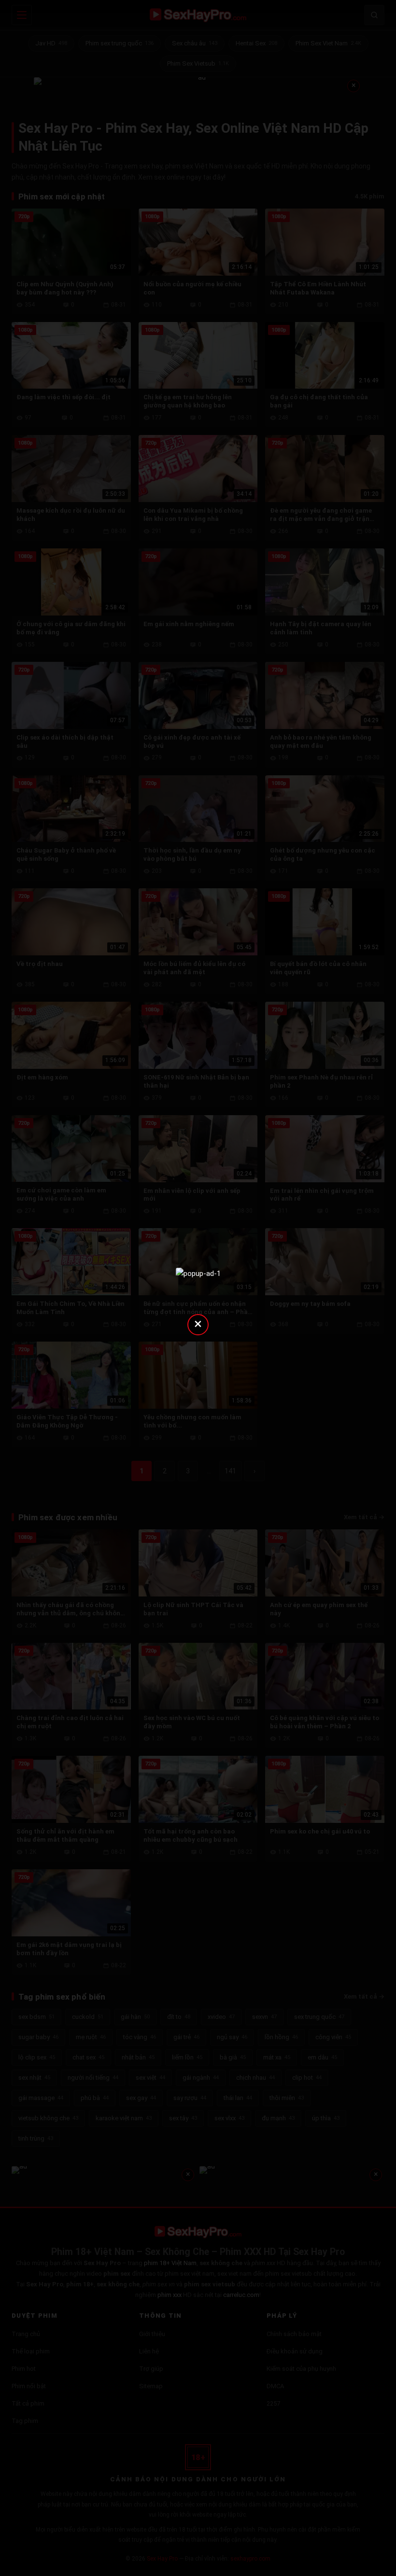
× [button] (198, 1323)
